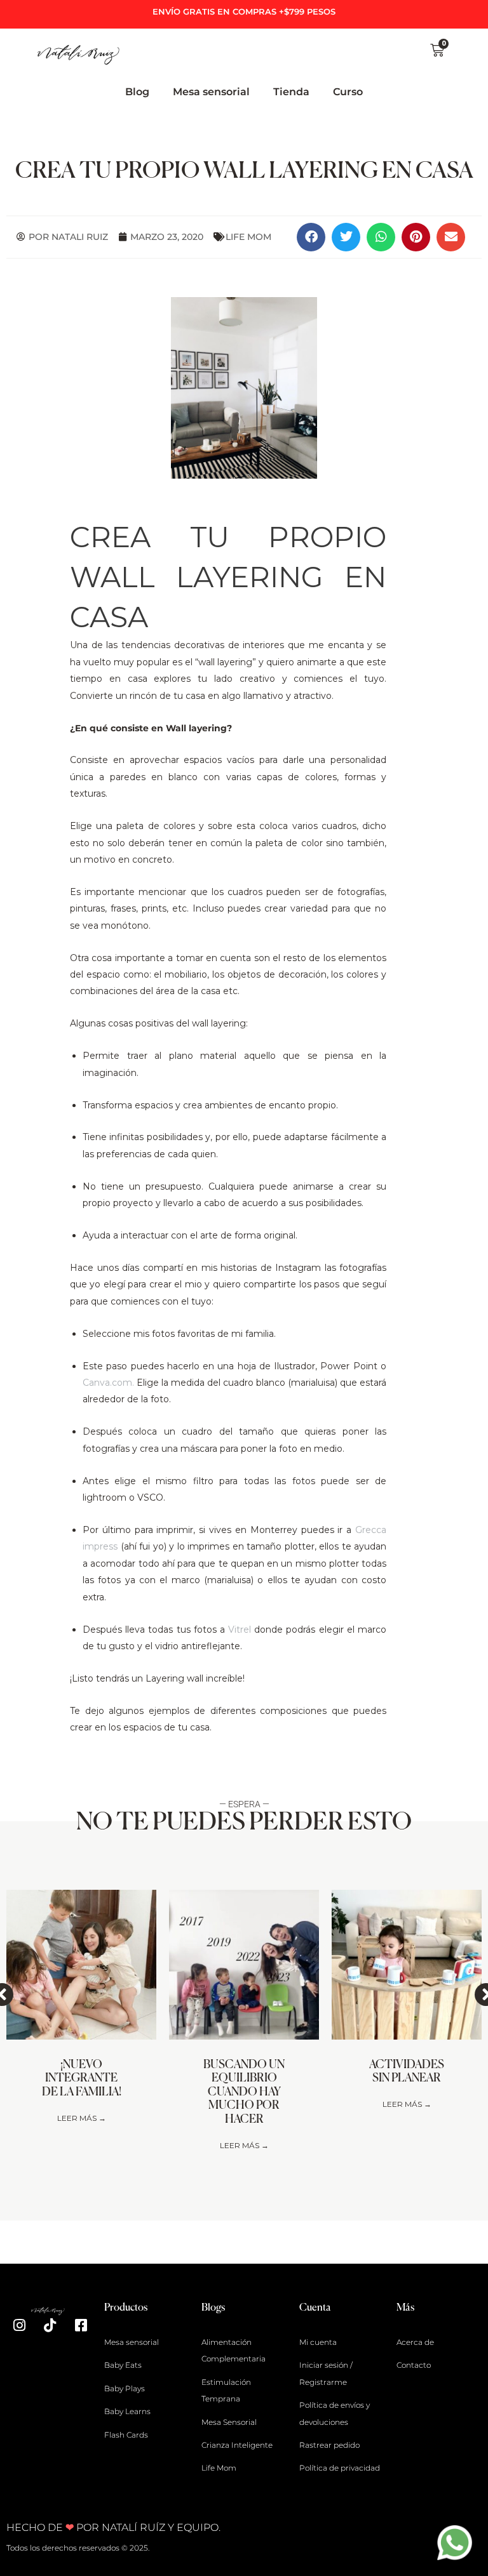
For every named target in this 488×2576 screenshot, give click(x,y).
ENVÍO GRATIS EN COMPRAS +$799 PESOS (244, 11)
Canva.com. (108, 1383)
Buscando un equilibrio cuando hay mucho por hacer (244, 2092)
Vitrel (241, 1630)
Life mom (248, 237)
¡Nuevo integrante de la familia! (82, 2079)
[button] (311, 237)
